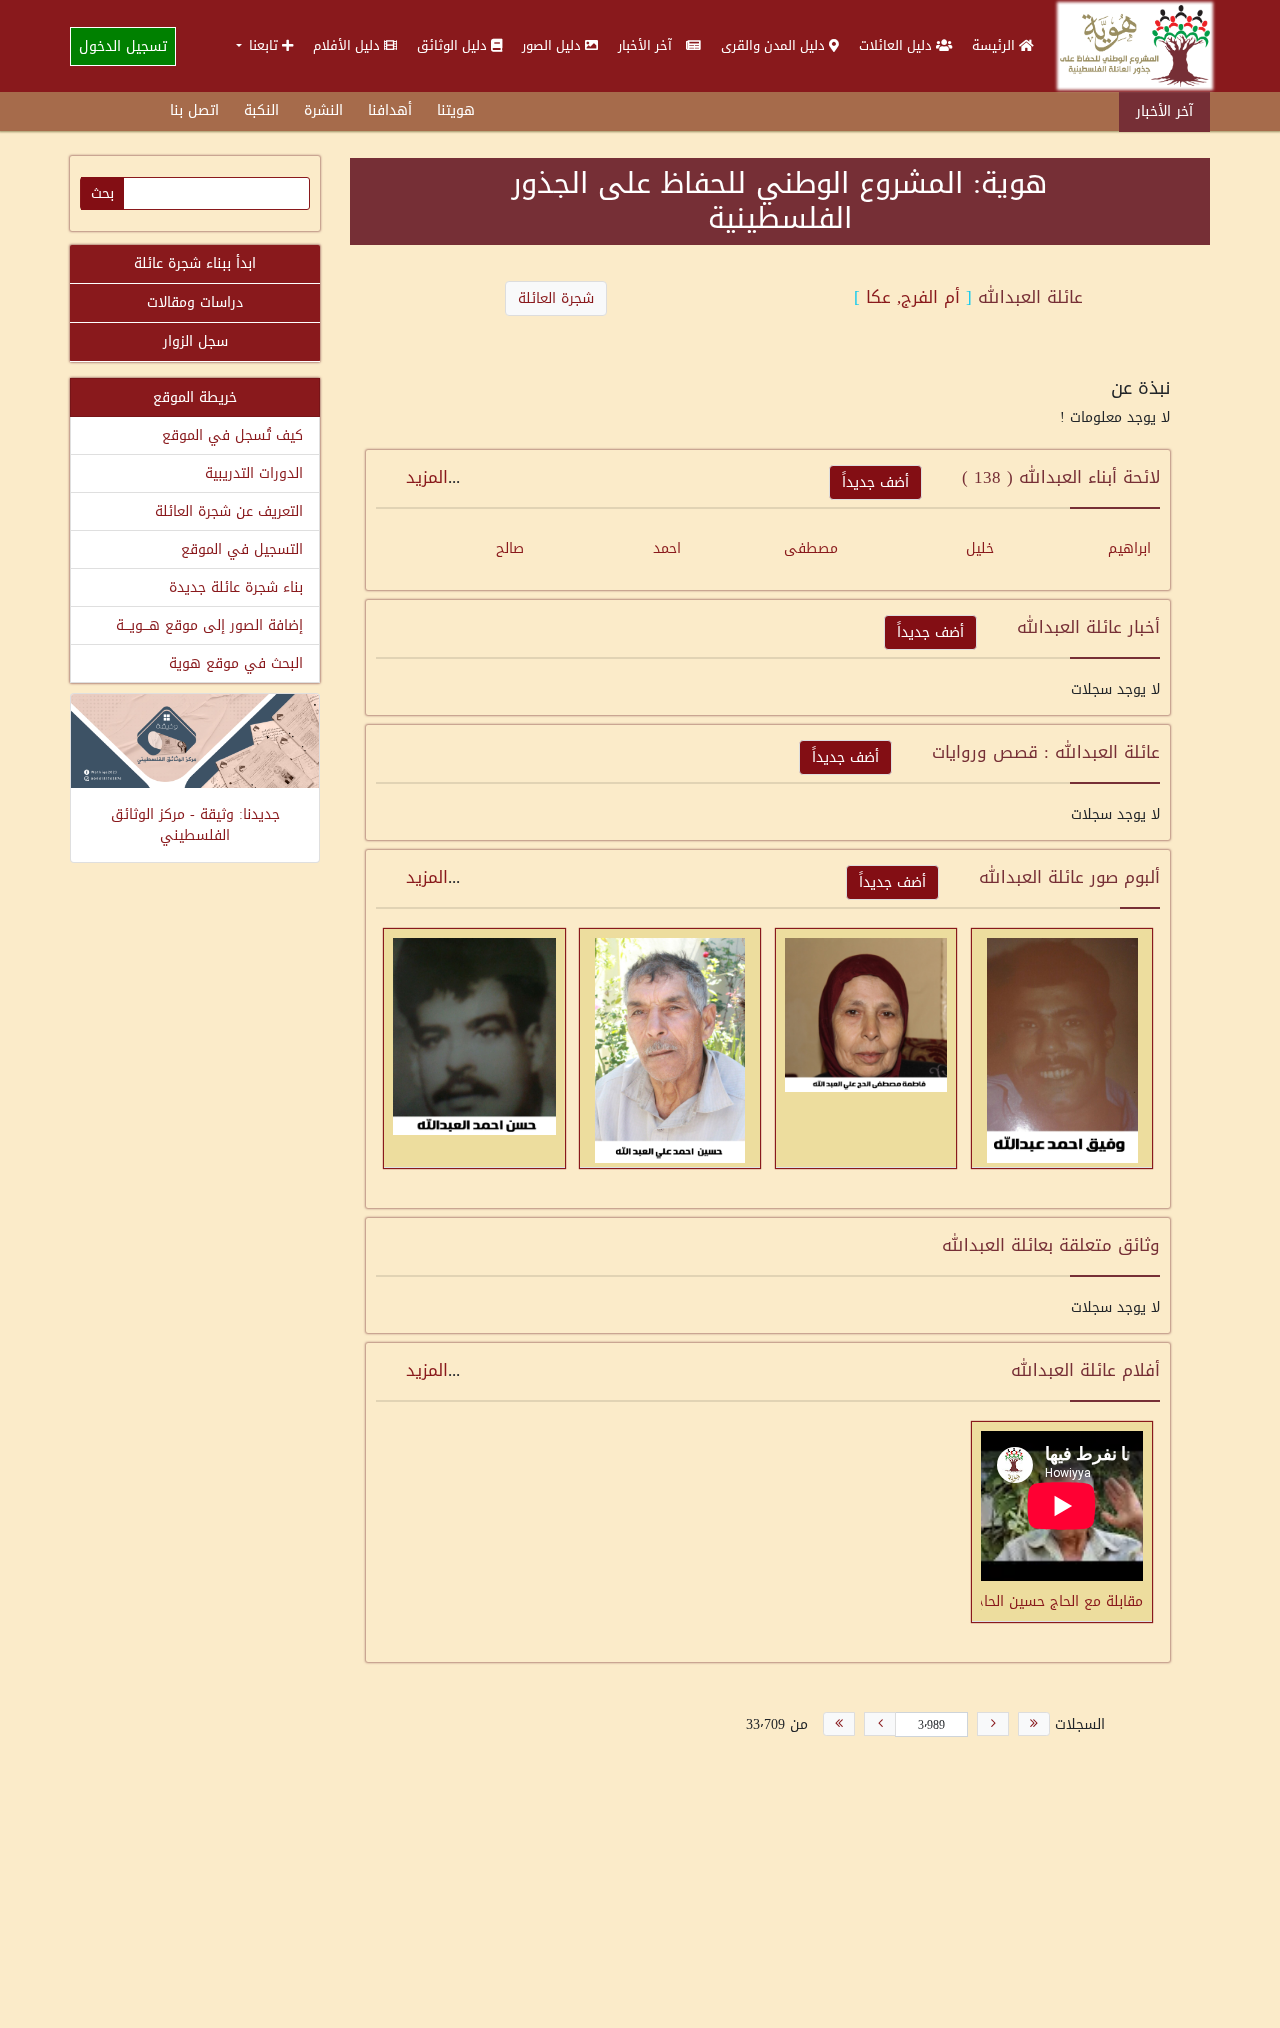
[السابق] (993, 1724)
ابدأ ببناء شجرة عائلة (195, 263)
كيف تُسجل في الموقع (232, 435)
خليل (980, 548)
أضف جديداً (875, 482)
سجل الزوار (195, 341)
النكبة (261, 110)
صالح (510, 548)
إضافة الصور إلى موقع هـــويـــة (209, 625)
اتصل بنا (194, 110)
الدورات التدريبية (254, 473)
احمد (667, 548)
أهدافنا (390, 110)
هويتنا (456, 110)
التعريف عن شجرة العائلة (229, 511)
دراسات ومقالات (195, 302)
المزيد (427, 477)
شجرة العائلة (556, 298)
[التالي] (880, 1724)
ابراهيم (1129, 548)
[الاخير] (839, 1724)
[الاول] (1034, 1724)
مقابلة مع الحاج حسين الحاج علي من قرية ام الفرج (1062, 1600)
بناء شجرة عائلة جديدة (236, 587)
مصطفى (811, 548)
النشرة (323, 110)
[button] (264, 45)
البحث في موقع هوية (236, 663)
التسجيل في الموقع (242, 549)
